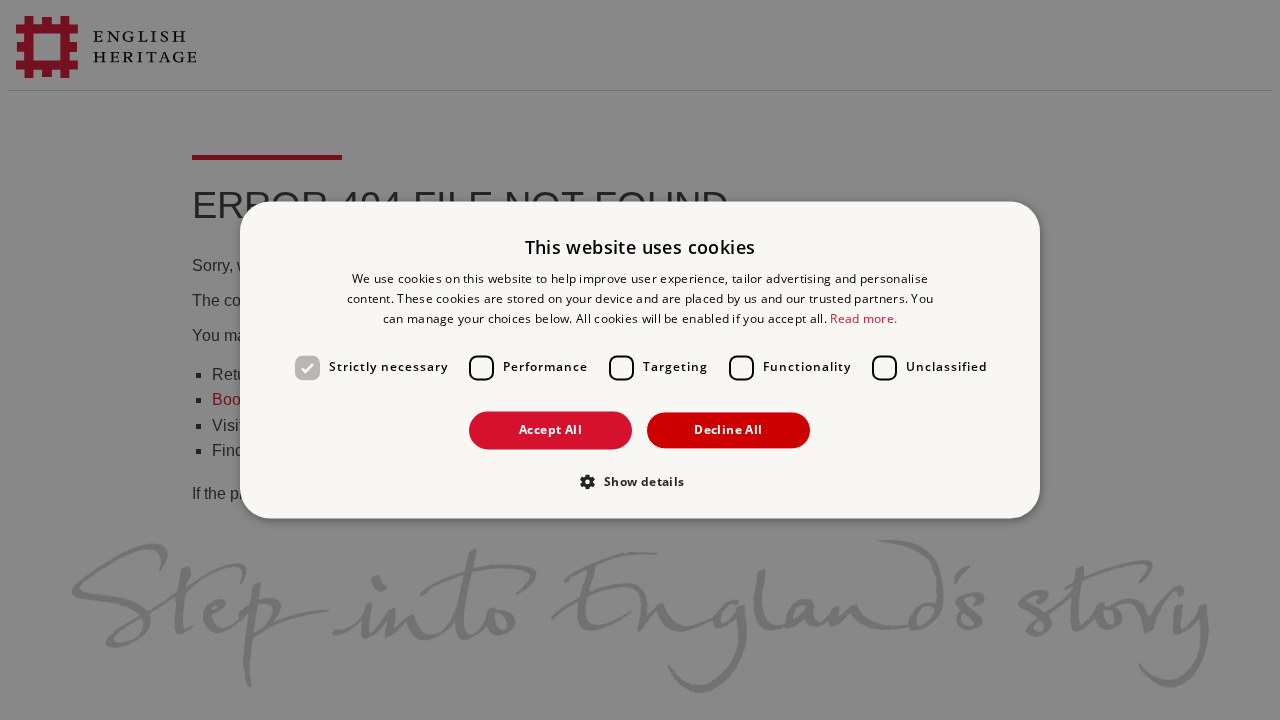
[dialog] (640, 359)
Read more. (863, 318)
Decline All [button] (728, 429)
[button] (639, 482)
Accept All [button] (550, 429)
